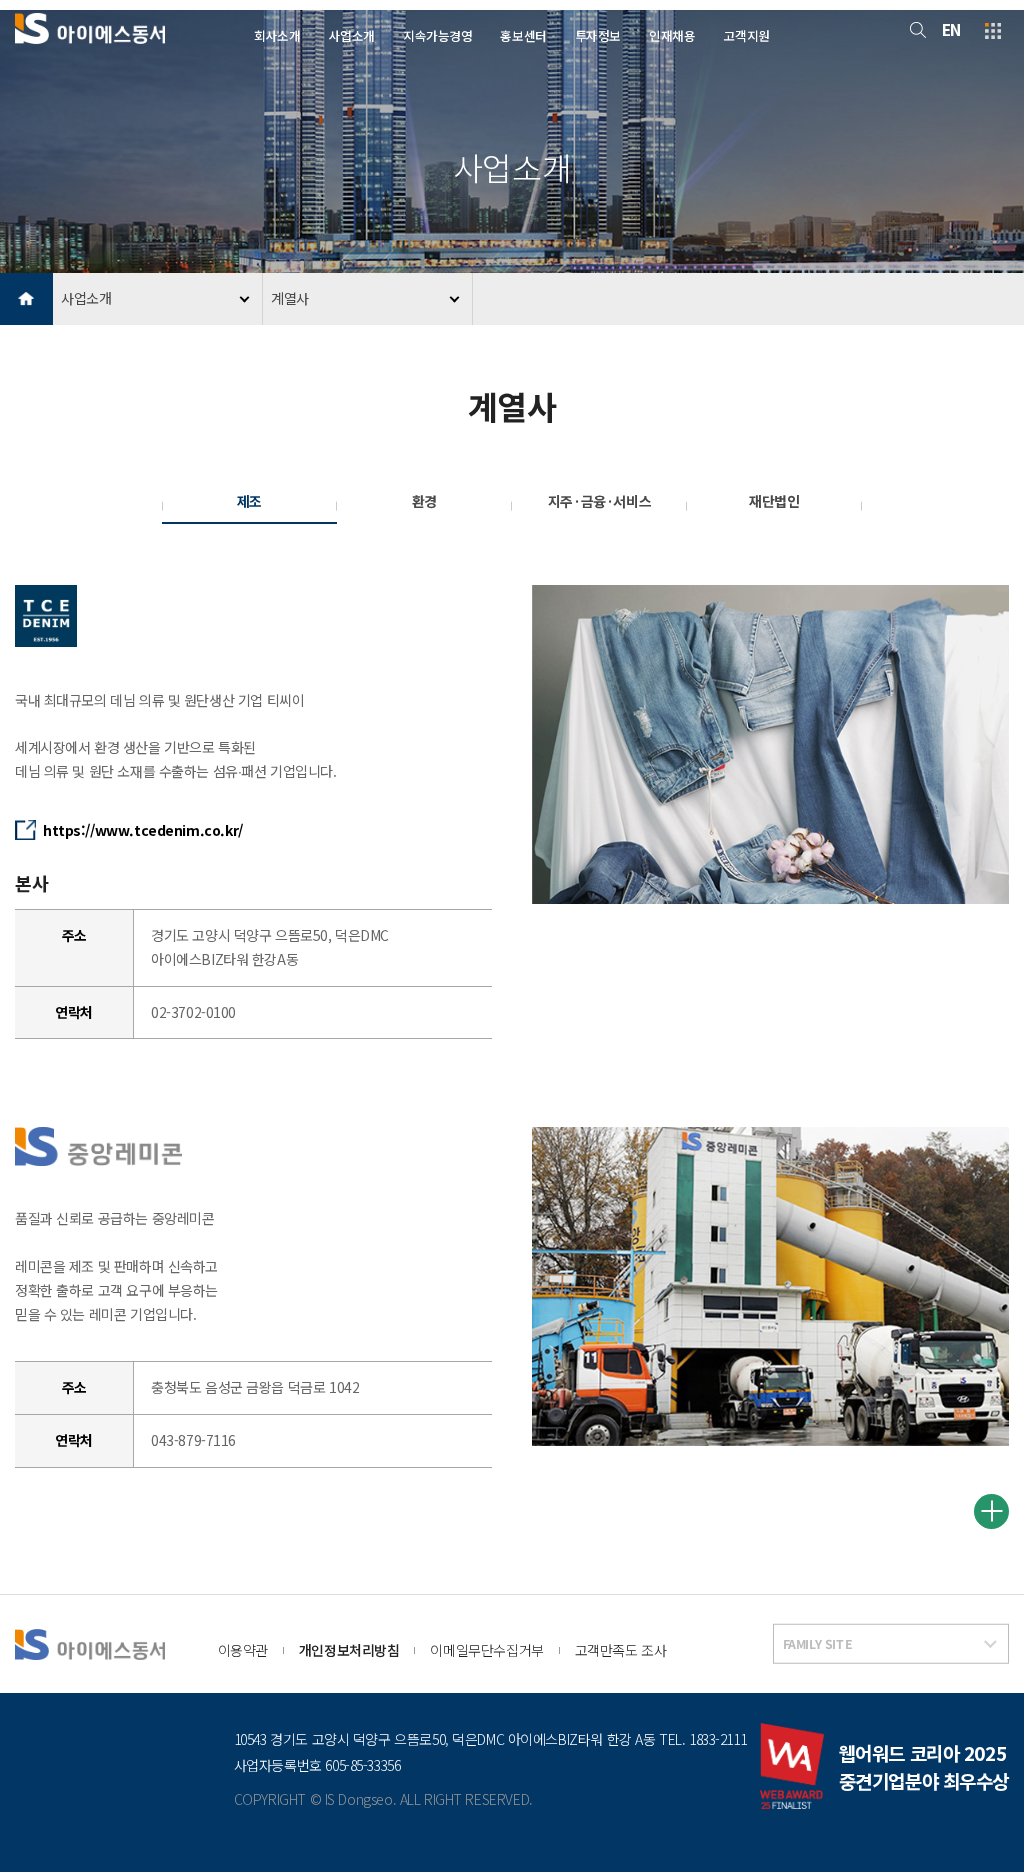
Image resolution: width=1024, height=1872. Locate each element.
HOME (26, 299)
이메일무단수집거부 (486, 1650)
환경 (424, 501)
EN (951, 29)
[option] (771, 744)
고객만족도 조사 (621, 1650)
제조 (249, 501)
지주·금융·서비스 (599, 501)
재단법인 (774, 501)
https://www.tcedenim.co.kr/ (143, 830)
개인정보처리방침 (349, 1650)
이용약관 (243, 1650)
